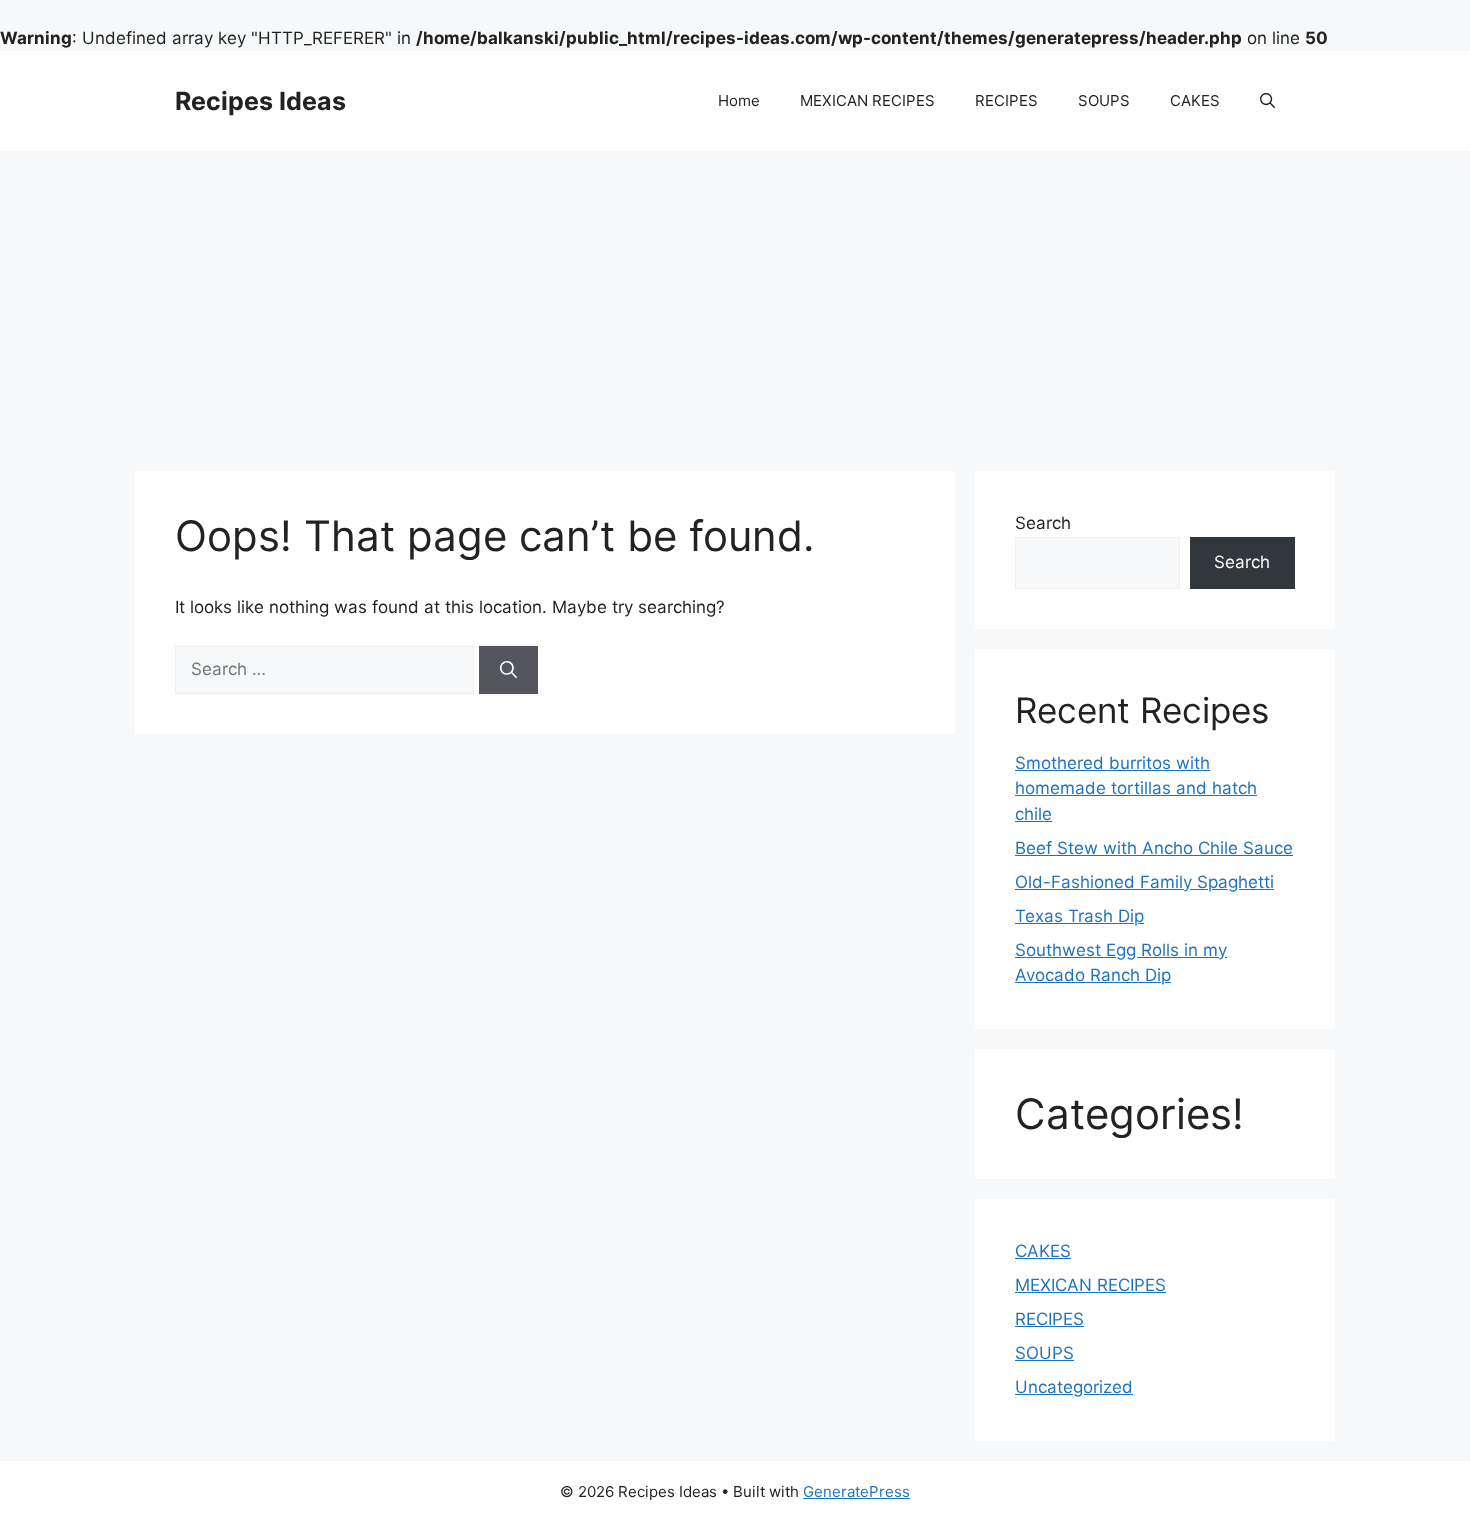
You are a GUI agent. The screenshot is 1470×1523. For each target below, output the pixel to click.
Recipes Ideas (260, 101)
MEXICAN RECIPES (867, 100)
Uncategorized (1074, 1387)
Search (1043, 523)
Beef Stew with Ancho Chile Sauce (1154, 848)
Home (739, 100)
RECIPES (1006, 100)
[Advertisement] (735, 301)
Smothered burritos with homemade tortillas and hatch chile (1136, 788)
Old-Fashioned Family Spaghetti (1144, 882)
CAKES (1195, 100)
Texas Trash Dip (1079, 916)
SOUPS (1104, 100)
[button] (1267, 101)
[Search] (508, 670)
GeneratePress (856, 1491)
